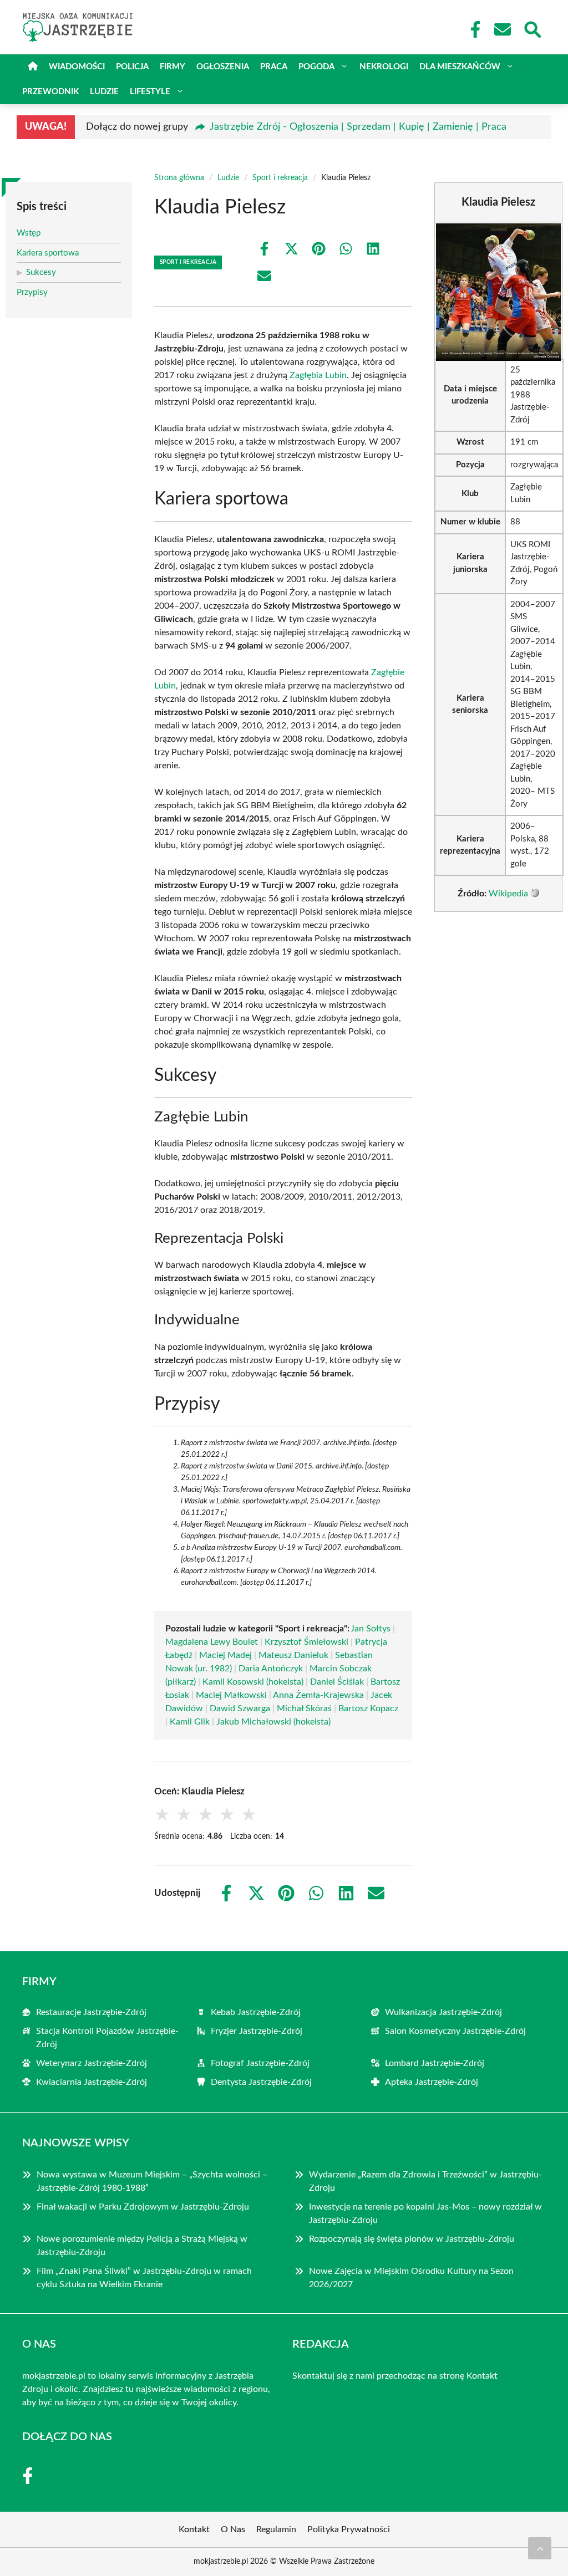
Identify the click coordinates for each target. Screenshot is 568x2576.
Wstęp (29, 233)
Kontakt (482, 2376)
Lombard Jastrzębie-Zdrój (435, 2063)
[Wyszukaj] (532, 28)
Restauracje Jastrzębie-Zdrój (91, 2012)
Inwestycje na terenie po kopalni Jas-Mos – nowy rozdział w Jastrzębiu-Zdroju (425, 2213)
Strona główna (179, 178)
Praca (274, 67)
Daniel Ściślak (337, 1682)
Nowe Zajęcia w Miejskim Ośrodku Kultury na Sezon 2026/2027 (411, 2278)
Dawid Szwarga (240, 1708)
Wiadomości (77, 67)
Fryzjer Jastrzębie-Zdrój (257, 2031)
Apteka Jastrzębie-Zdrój (432, 2082)
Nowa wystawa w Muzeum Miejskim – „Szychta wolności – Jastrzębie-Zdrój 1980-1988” (152, 2181)
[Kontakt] (502, 29)
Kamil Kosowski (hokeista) (253, 1682)
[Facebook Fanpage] (472, 29)
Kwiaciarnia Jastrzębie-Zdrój (92, 2082)
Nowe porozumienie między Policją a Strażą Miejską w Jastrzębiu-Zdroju (142, 2246)
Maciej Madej (225, 1655)
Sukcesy (41, 272)
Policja (132, 67)
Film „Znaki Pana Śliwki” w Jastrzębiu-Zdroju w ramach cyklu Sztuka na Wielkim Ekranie (144, 2278)
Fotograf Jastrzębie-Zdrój (260, 2063)
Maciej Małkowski (231, 1695)
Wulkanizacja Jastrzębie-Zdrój (443, 2012)
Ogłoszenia (223, 67)
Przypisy (32, 292)
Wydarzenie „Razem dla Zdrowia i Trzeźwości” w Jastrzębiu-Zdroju (425, 2181)
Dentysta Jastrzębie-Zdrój (261, 2082)
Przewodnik (50, 92)
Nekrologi (384, 67)
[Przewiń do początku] (540, 2548)
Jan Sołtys (371, 1629)
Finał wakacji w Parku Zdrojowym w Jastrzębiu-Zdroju (143, 2207)
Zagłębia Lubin (318, 375)
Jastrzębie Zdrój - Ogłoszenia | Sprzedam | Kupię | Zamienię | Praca (358, 127)
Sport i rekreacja (280, 178)
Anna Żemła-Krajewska (318, 1695)
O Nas (233, 2529)
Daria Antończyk (271, 1669)
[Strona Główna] (33, 67)
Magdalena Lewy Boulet (212, 1642)
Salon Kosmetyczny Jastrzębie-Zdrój (455, 2031)
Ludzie (104, 92)
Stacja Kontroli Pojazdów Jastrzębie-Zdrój (107, 2038)
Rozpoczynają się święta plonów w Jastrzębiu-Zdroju (412, 2239)
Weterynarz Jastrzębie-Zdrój (92, 2063)
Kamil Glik (190, 1722)
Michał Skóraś (304, 1708)
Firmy (173, 67)
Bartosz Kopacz (368, 1708)
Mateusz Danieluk (293, 1655)
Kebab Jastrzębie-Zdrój (256, 2012)
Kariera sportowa (48, 253)
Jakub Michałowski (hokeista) (273, 1722)
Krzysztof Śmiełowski (306, 1642)
